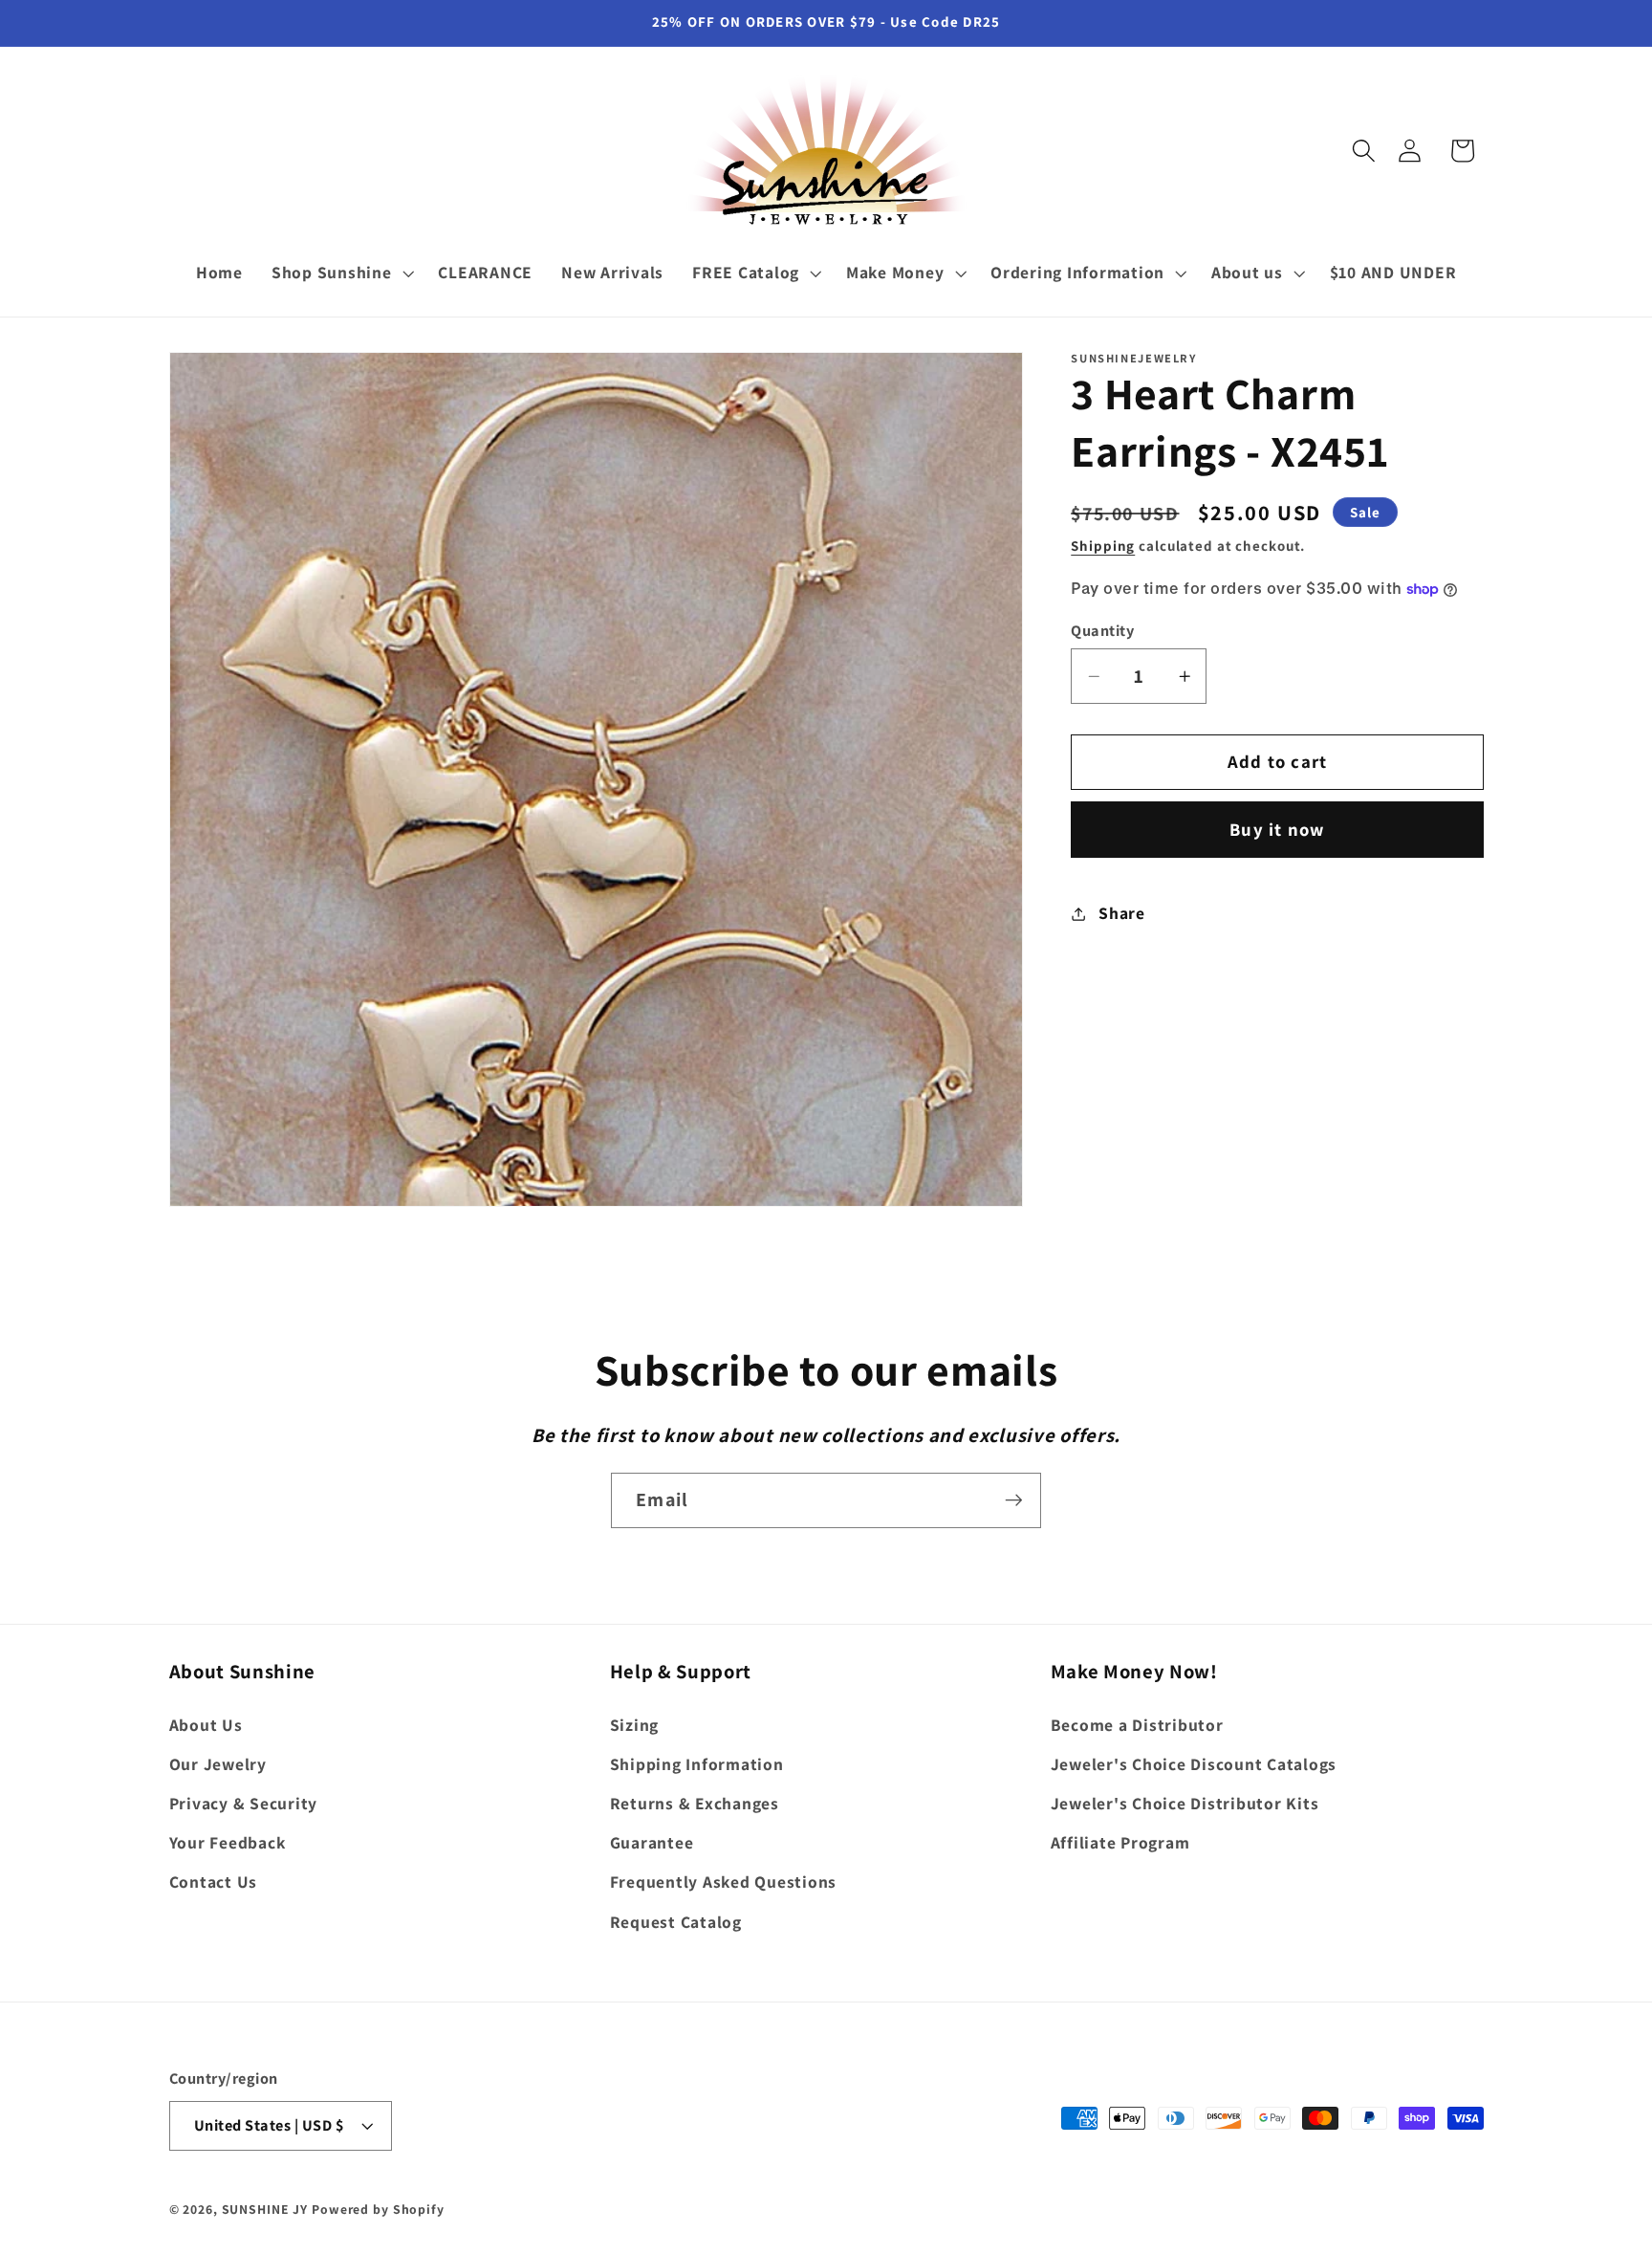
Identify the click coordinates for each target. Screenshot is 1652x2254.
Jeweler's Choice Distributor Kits (1185, 1803)
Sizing (635, 1725)
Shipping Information (697, 1764)
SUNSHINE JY (265, 2209)
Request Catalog (676, 1922)
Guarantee (652, 1842)
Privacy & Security (244, 1803)
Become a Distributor (1137, 1725)
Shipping (1103, 547)
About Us (206, 1725)
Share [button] (1122, 913)
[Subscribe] (1014, 1500)
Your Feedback (228, 1842)
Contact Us (214, 1882)
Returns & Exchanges (695, 1803)
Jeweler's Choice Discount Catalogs (1194, 1764)
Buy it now (1277, 830)
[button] (1364, 151)
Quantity (1102, 630)
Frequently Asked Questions (724, 1882)
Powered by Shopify (378, 2209)
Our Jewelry (218, 1764)
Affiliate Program (1120, 1842)
